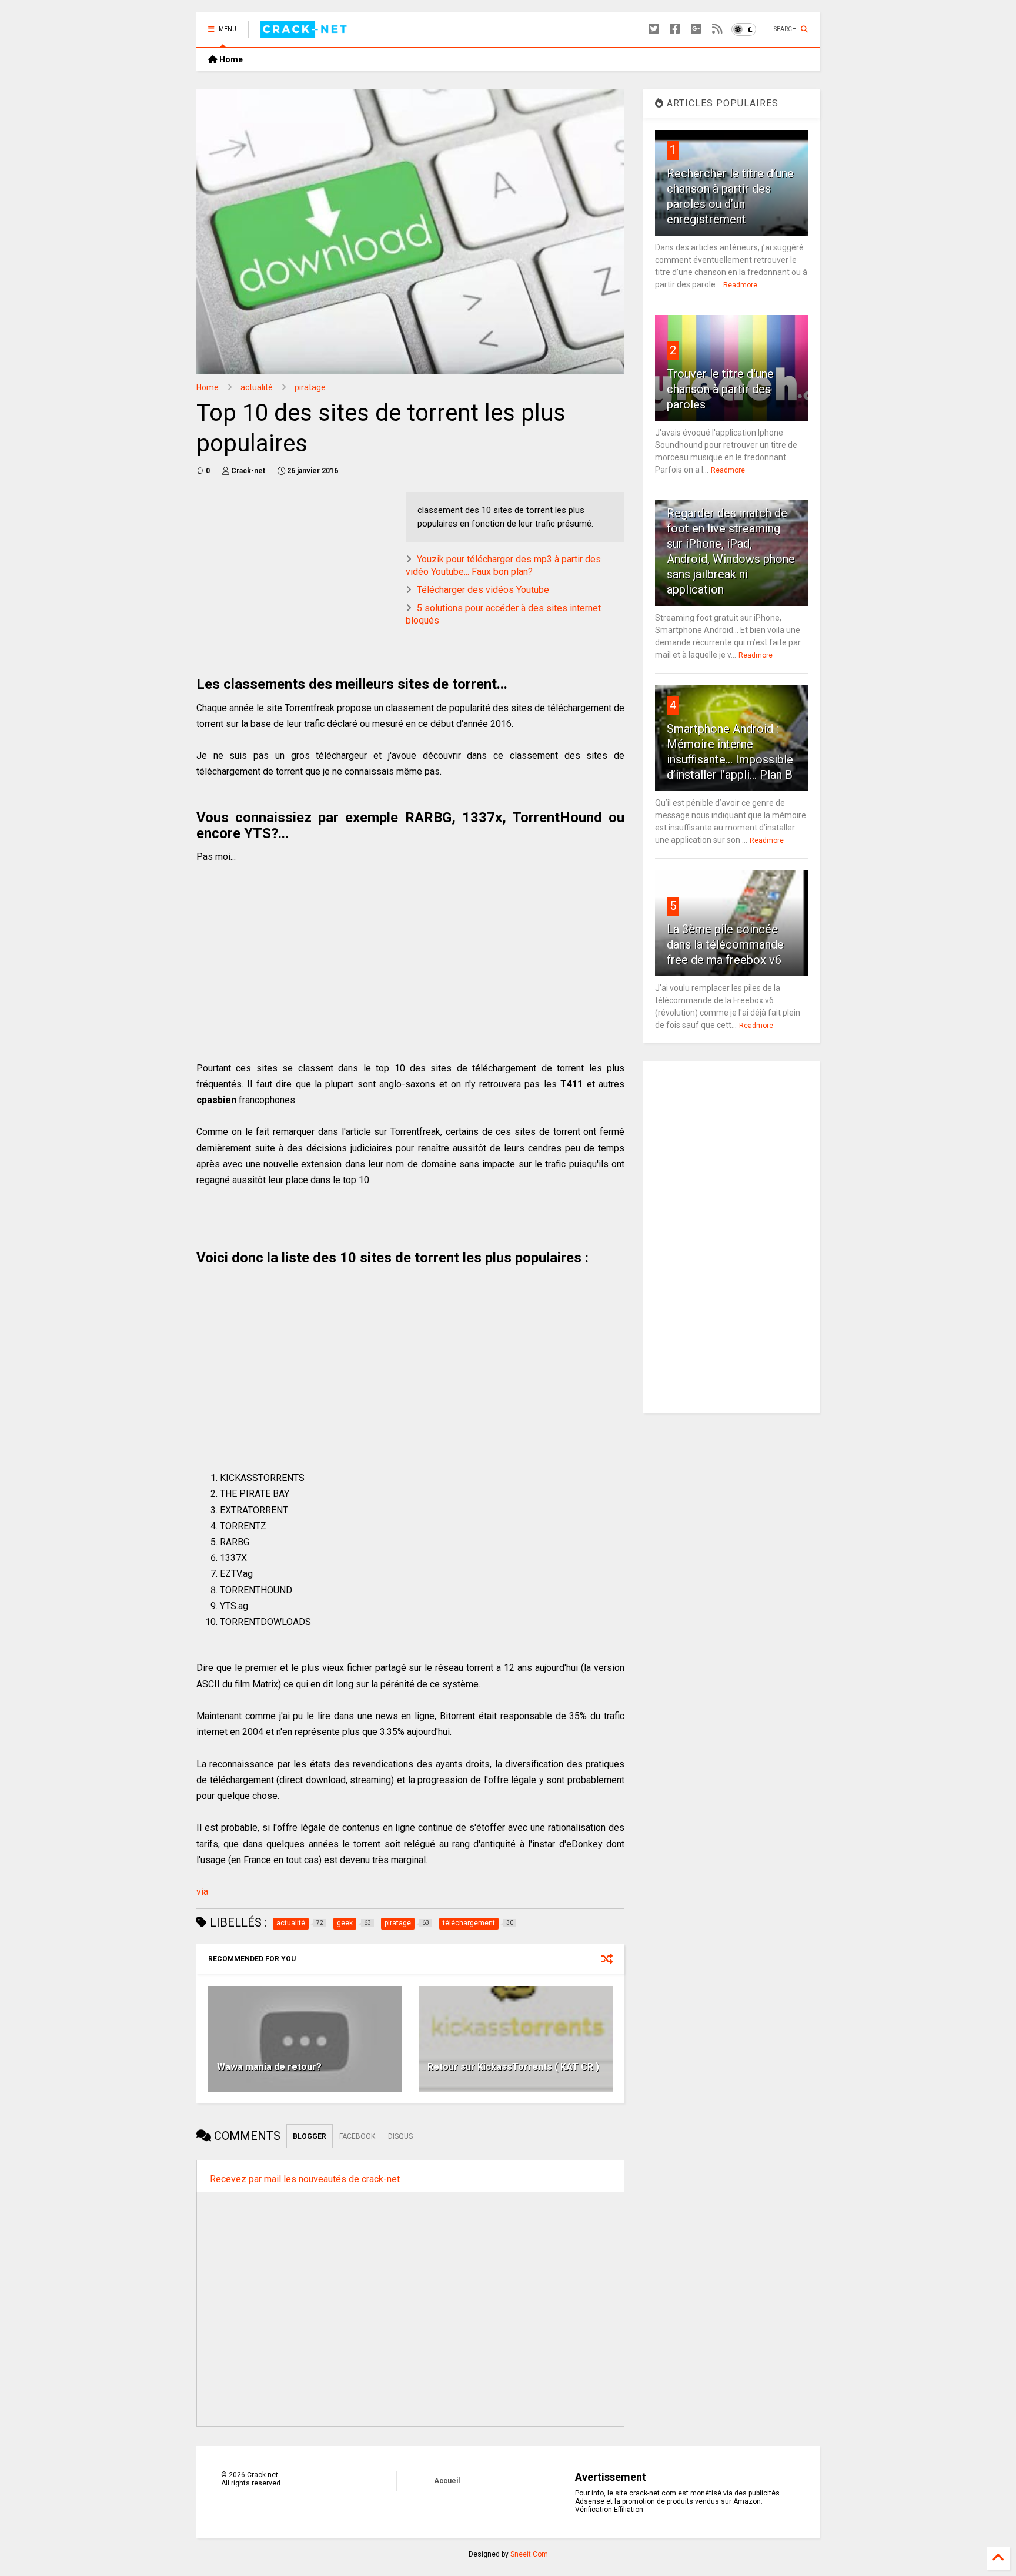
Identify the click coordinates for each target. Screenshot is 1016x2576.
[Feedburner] (717, 29)
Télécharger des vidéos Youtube (483, 590)
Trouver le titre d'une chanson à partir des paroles (720, 389)
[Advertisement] (295, 574)
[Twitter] (654, 29)
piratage (310, 387)
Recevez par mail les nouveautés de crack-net (305, 2179)
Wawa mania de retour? (269, 2067)
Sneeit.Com (529, 2554)
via (202, 1892)
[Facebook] (675, 29)
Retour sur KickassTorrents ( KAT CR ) (513, 2067)
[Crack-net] (305, 33)
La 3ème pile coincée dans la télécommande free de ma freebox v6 (725, 944)
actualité (257, 387)
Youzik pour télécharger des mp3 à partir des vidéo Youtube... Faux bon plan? (503, 565)
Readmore (740, 285)
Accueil (447, 2481)
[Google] (696, 29)
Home (230, 59)
